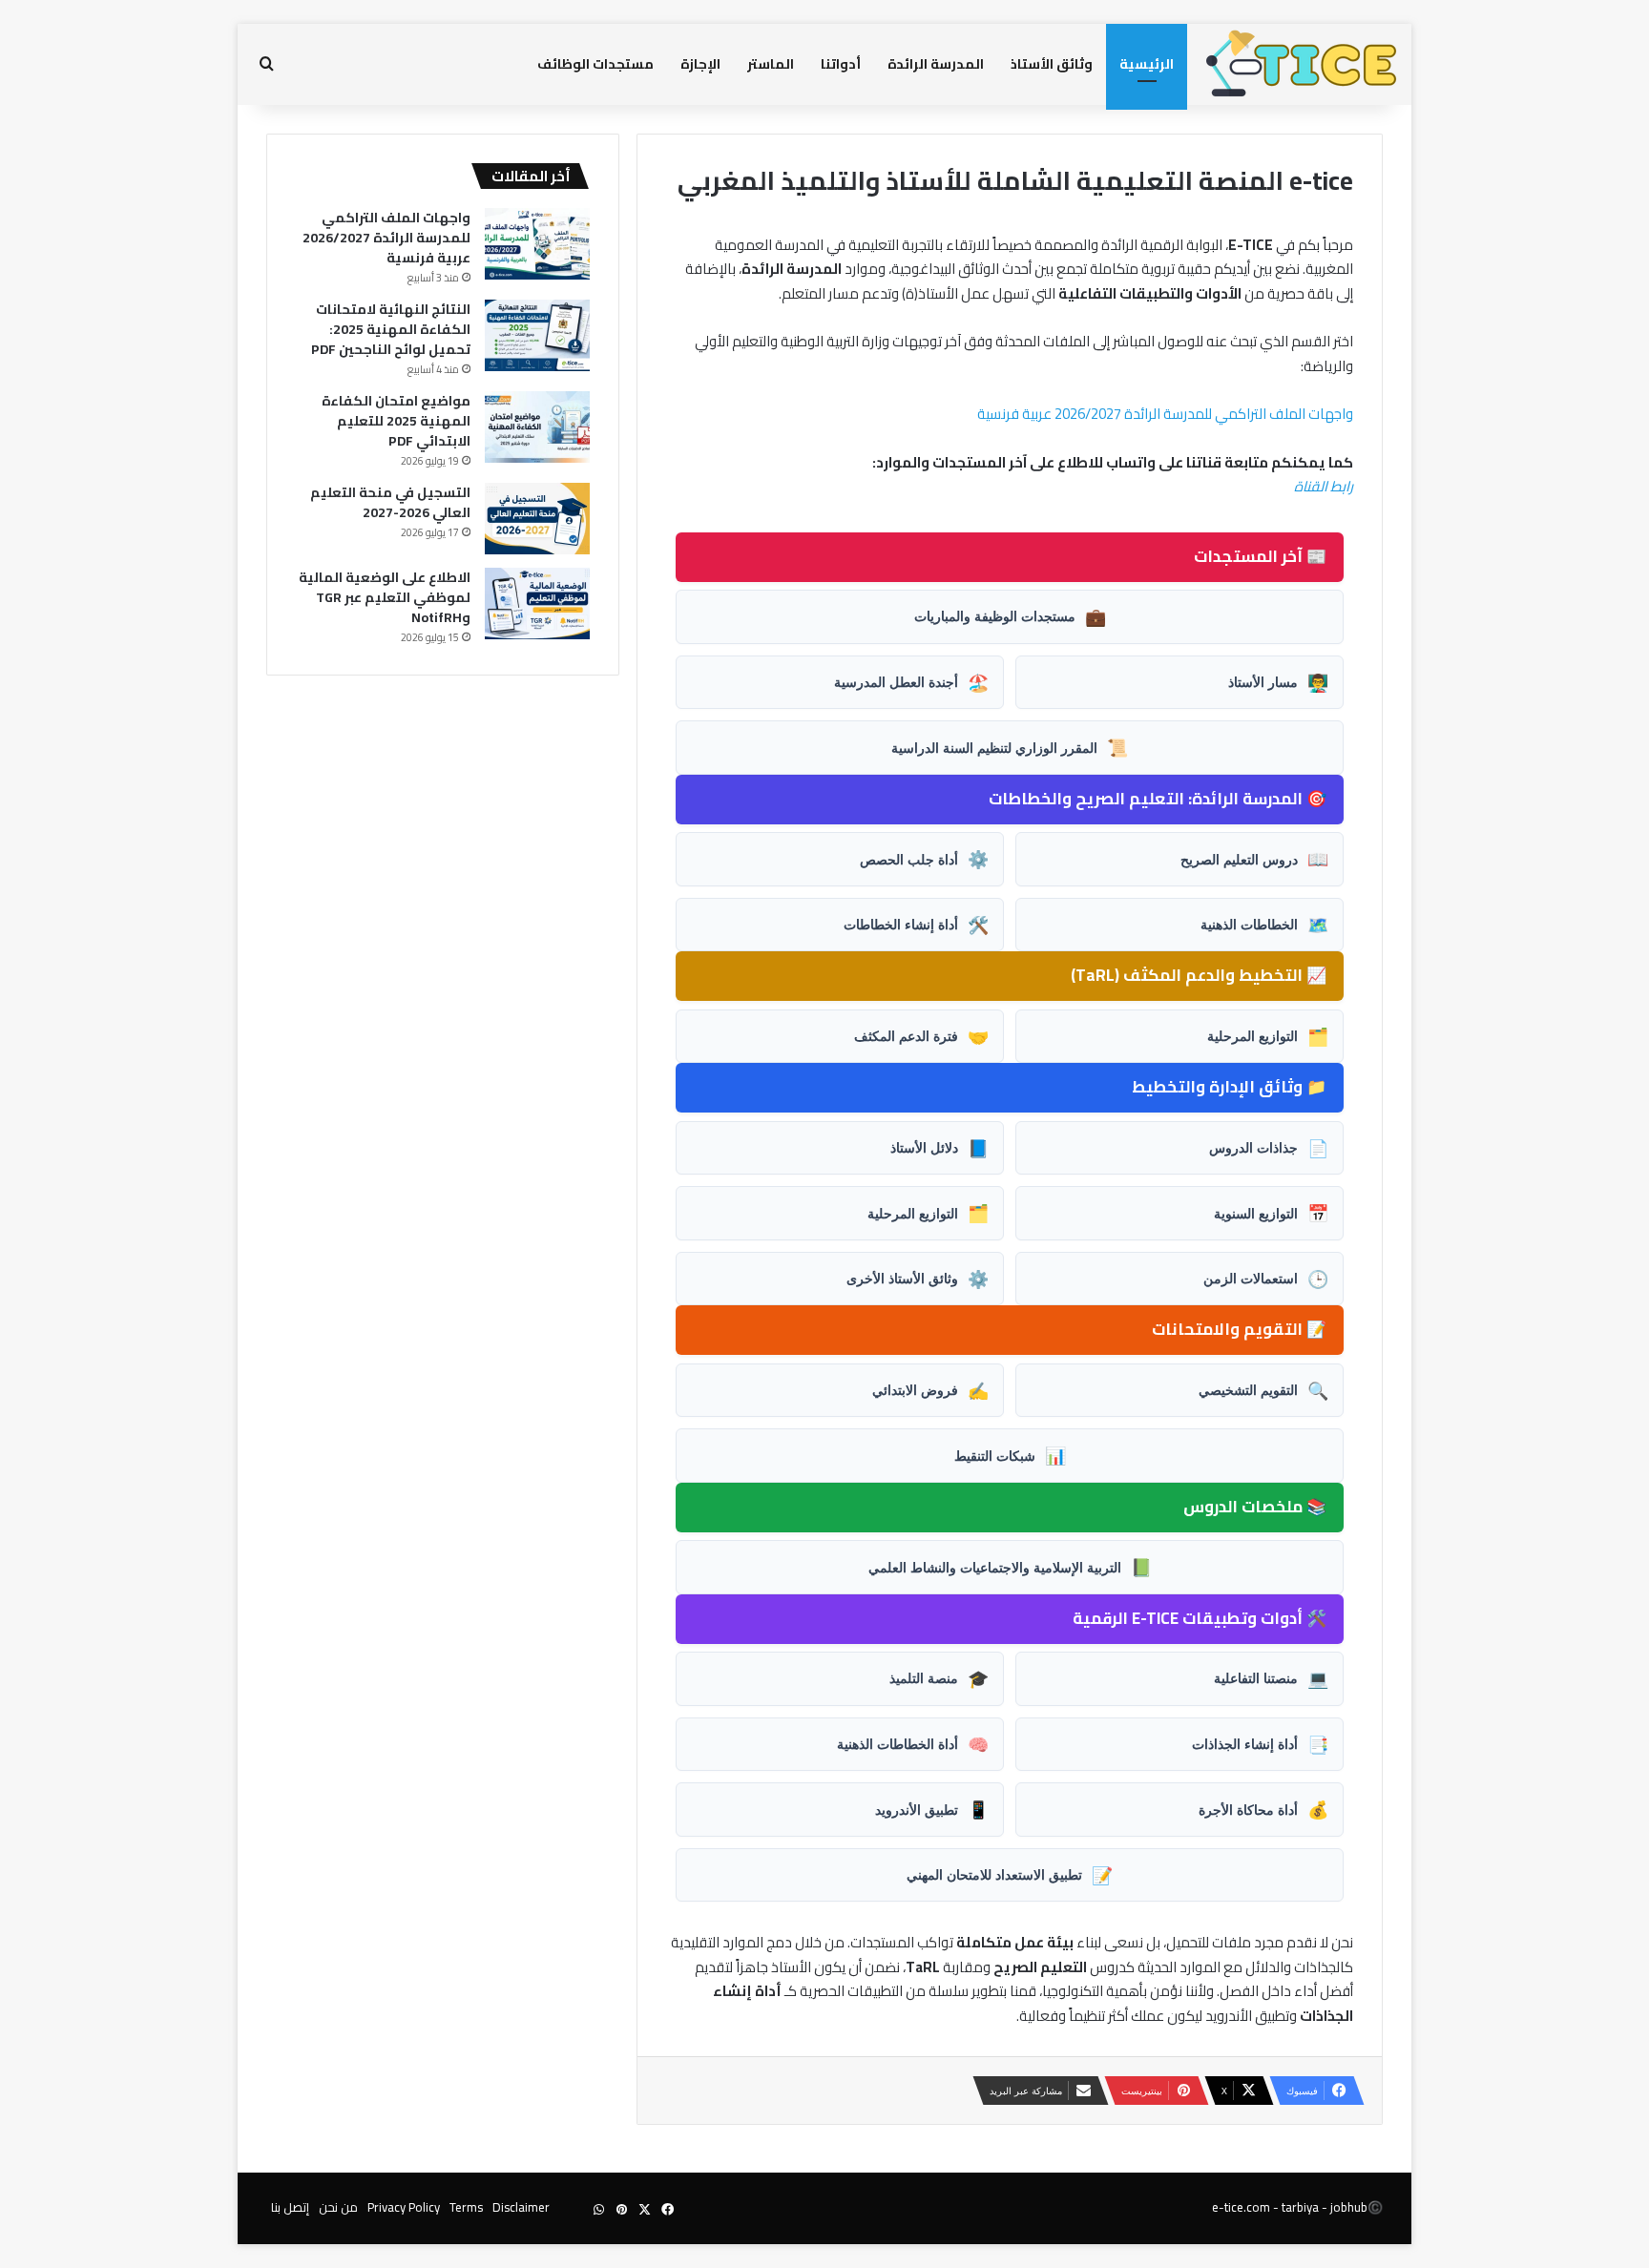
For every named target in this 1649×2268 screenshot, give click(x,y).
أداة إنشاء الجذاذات (1260, 1744)
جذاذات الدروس (1269, 1148)
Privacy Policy (404, 2207)
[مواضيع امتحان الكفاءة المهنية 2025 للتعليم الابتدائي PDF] (537, 427)
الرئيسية (1147, 64)
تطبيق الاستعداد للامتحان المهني (1010, 1875)
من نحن (338, 2207)
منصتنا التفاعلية (1271, 1678)
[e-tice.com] (1302, 64)
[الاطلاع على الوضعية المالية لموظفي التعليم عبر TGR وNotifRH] (537, 603)
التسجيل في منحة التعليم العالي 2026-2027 (390, 502)
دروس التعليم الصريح (1254, 859)
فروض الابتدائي (930, 1390)
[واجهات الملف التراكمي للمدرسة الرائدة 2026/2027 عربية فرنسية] (537, 244)
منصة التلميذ (939, 1678)
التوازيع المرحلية (1268, 1036)
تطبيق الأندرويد (932, 1809)
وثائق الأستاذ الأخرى (918, 1279)
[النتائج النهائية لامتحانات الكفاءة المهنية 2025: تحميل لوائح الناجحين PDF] (537, 335)
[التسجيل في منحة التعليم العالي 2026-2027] (537, 519)
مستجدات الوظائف (595, 64)
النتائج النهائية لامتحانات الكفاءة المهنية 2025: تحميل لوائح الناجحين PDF (391, 329)
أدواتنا (841, 64)
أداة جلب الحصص (924, 859)
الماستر (771, 64)
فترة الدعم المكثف (921, 1036)
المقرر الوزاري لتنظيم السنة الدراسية (1010, 747)
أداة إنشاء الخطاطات (916, 925)
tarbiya (1300, 2207)
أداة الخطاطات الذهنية (913, 1744)
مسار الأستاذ (1278, 682)
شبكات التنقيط (1010, 1455)
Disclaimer (521, 2207)
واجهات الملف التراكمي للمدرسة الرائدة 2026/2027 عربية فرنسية (1165, 414)
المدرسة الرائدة (936, 64)
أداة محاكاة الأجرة (1263, 1809)
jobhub (1349, 2207)
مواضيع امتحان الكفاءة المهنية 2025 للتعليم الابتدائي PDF (396, 421)
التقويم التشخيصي (1263, 1390)
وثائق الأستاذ (1052, 64)
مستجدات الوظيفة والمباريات (1010, 616)
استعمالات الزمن (1266, 1279)
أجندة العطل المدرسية (911, 682)
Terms (466, 2207)
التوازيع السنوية (1271, 1213)
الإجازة (700, 64)
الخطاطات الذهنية (1264, 925)
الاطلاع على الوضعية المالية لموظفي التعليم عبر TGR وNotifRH (385, 597)
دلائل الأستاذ (939, 1148)
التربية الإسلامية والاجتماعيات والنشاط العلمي (1010, 1567)
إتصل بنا (290, 2207)
